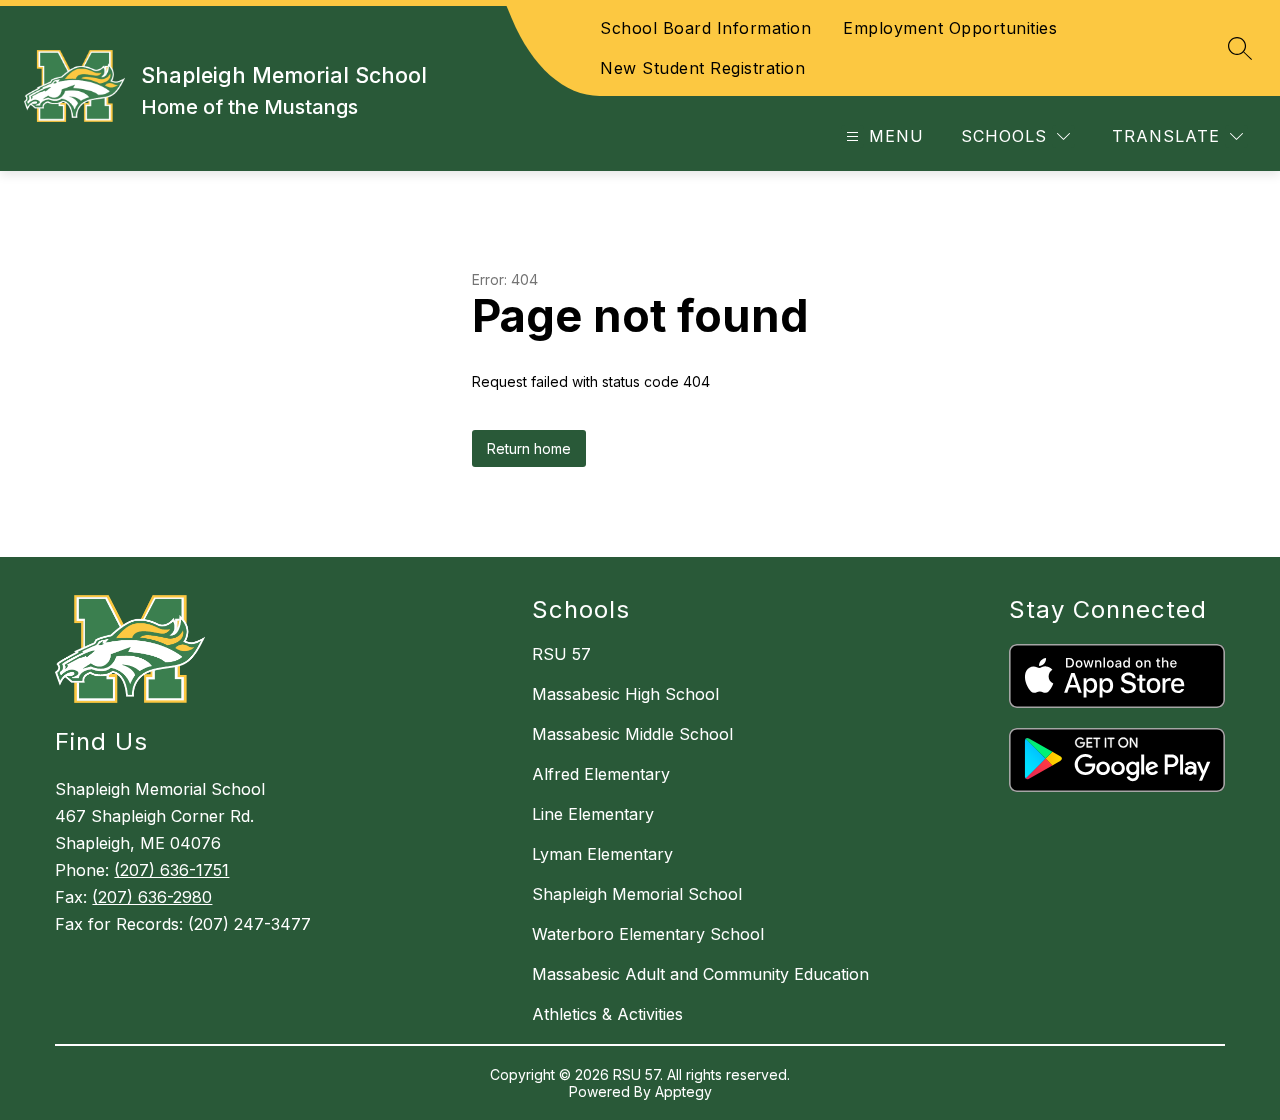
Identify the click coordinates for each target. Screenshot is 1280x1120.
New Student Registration (702, 68)
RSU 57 (561, 654)
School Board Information (705, 28)
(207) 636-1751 (171, 870)
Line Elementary (593, 814)
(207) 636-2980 (152, 897)
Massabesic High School (625, 694)
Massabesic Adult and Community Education (700, 974)
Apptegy (683, 1091)
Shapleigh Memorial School (637, 894)
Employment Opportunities (950, 28)
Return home (529, 448)
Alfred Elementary (601, 774)
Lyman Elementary (602, 854)
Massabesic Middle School (632, 734)
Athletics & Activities (607, 1014)
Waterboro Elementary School (648, 934)
